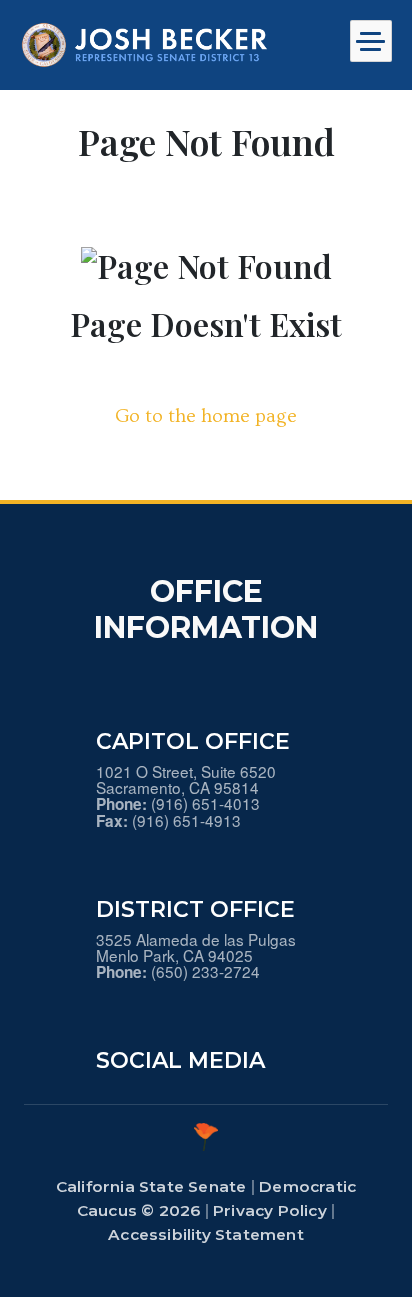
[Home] (145, 45)
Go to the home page (206, 416)
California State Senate (151, 1186)
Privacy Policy (270, 1210)
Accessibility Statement (206, 1234)
